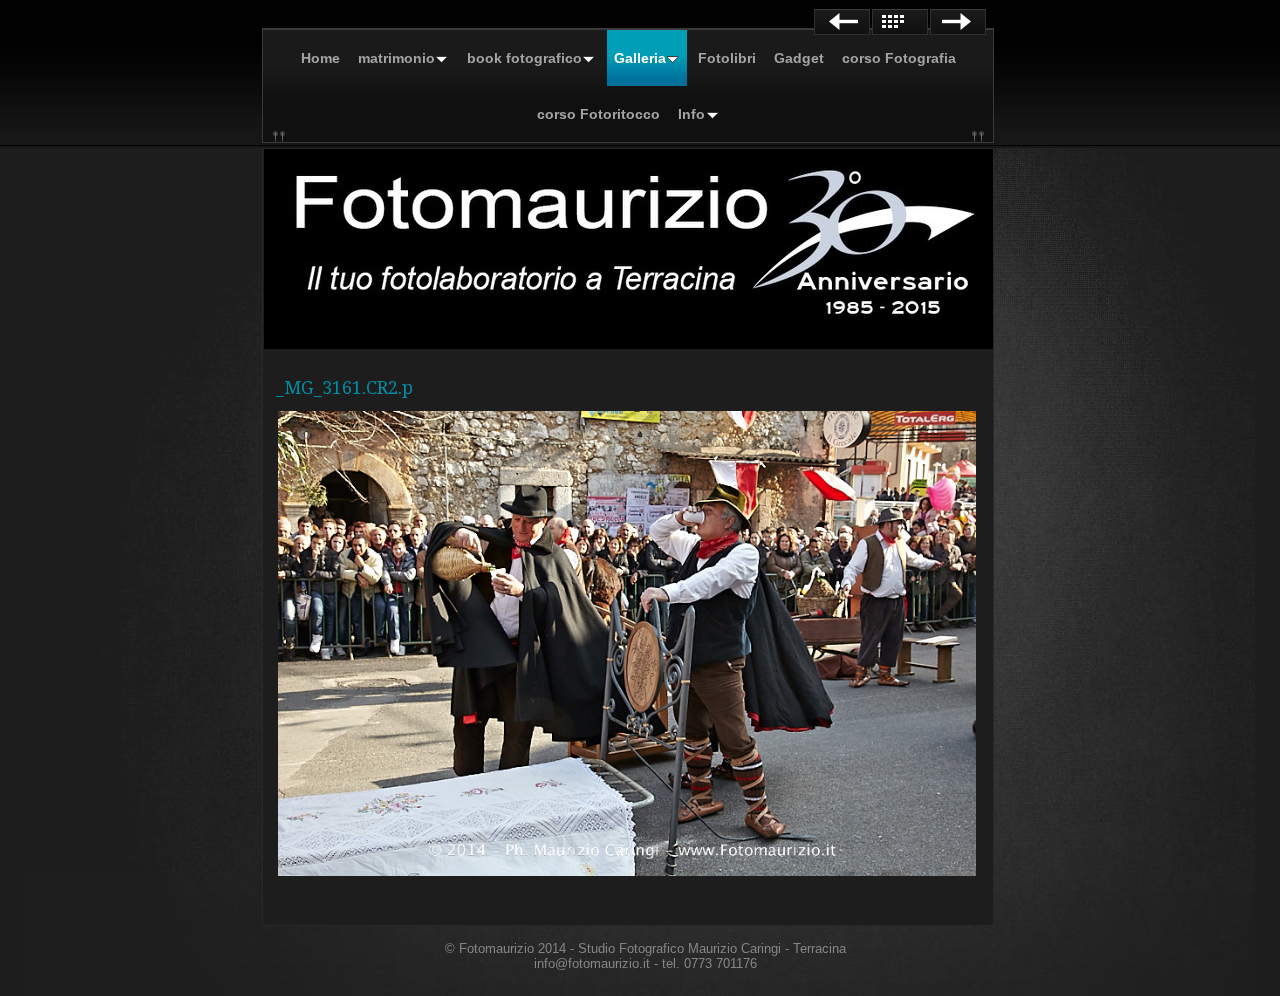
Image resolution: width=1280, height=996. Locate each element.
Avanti (958, 22)
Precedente (842, 22)
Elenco (900, 22)
